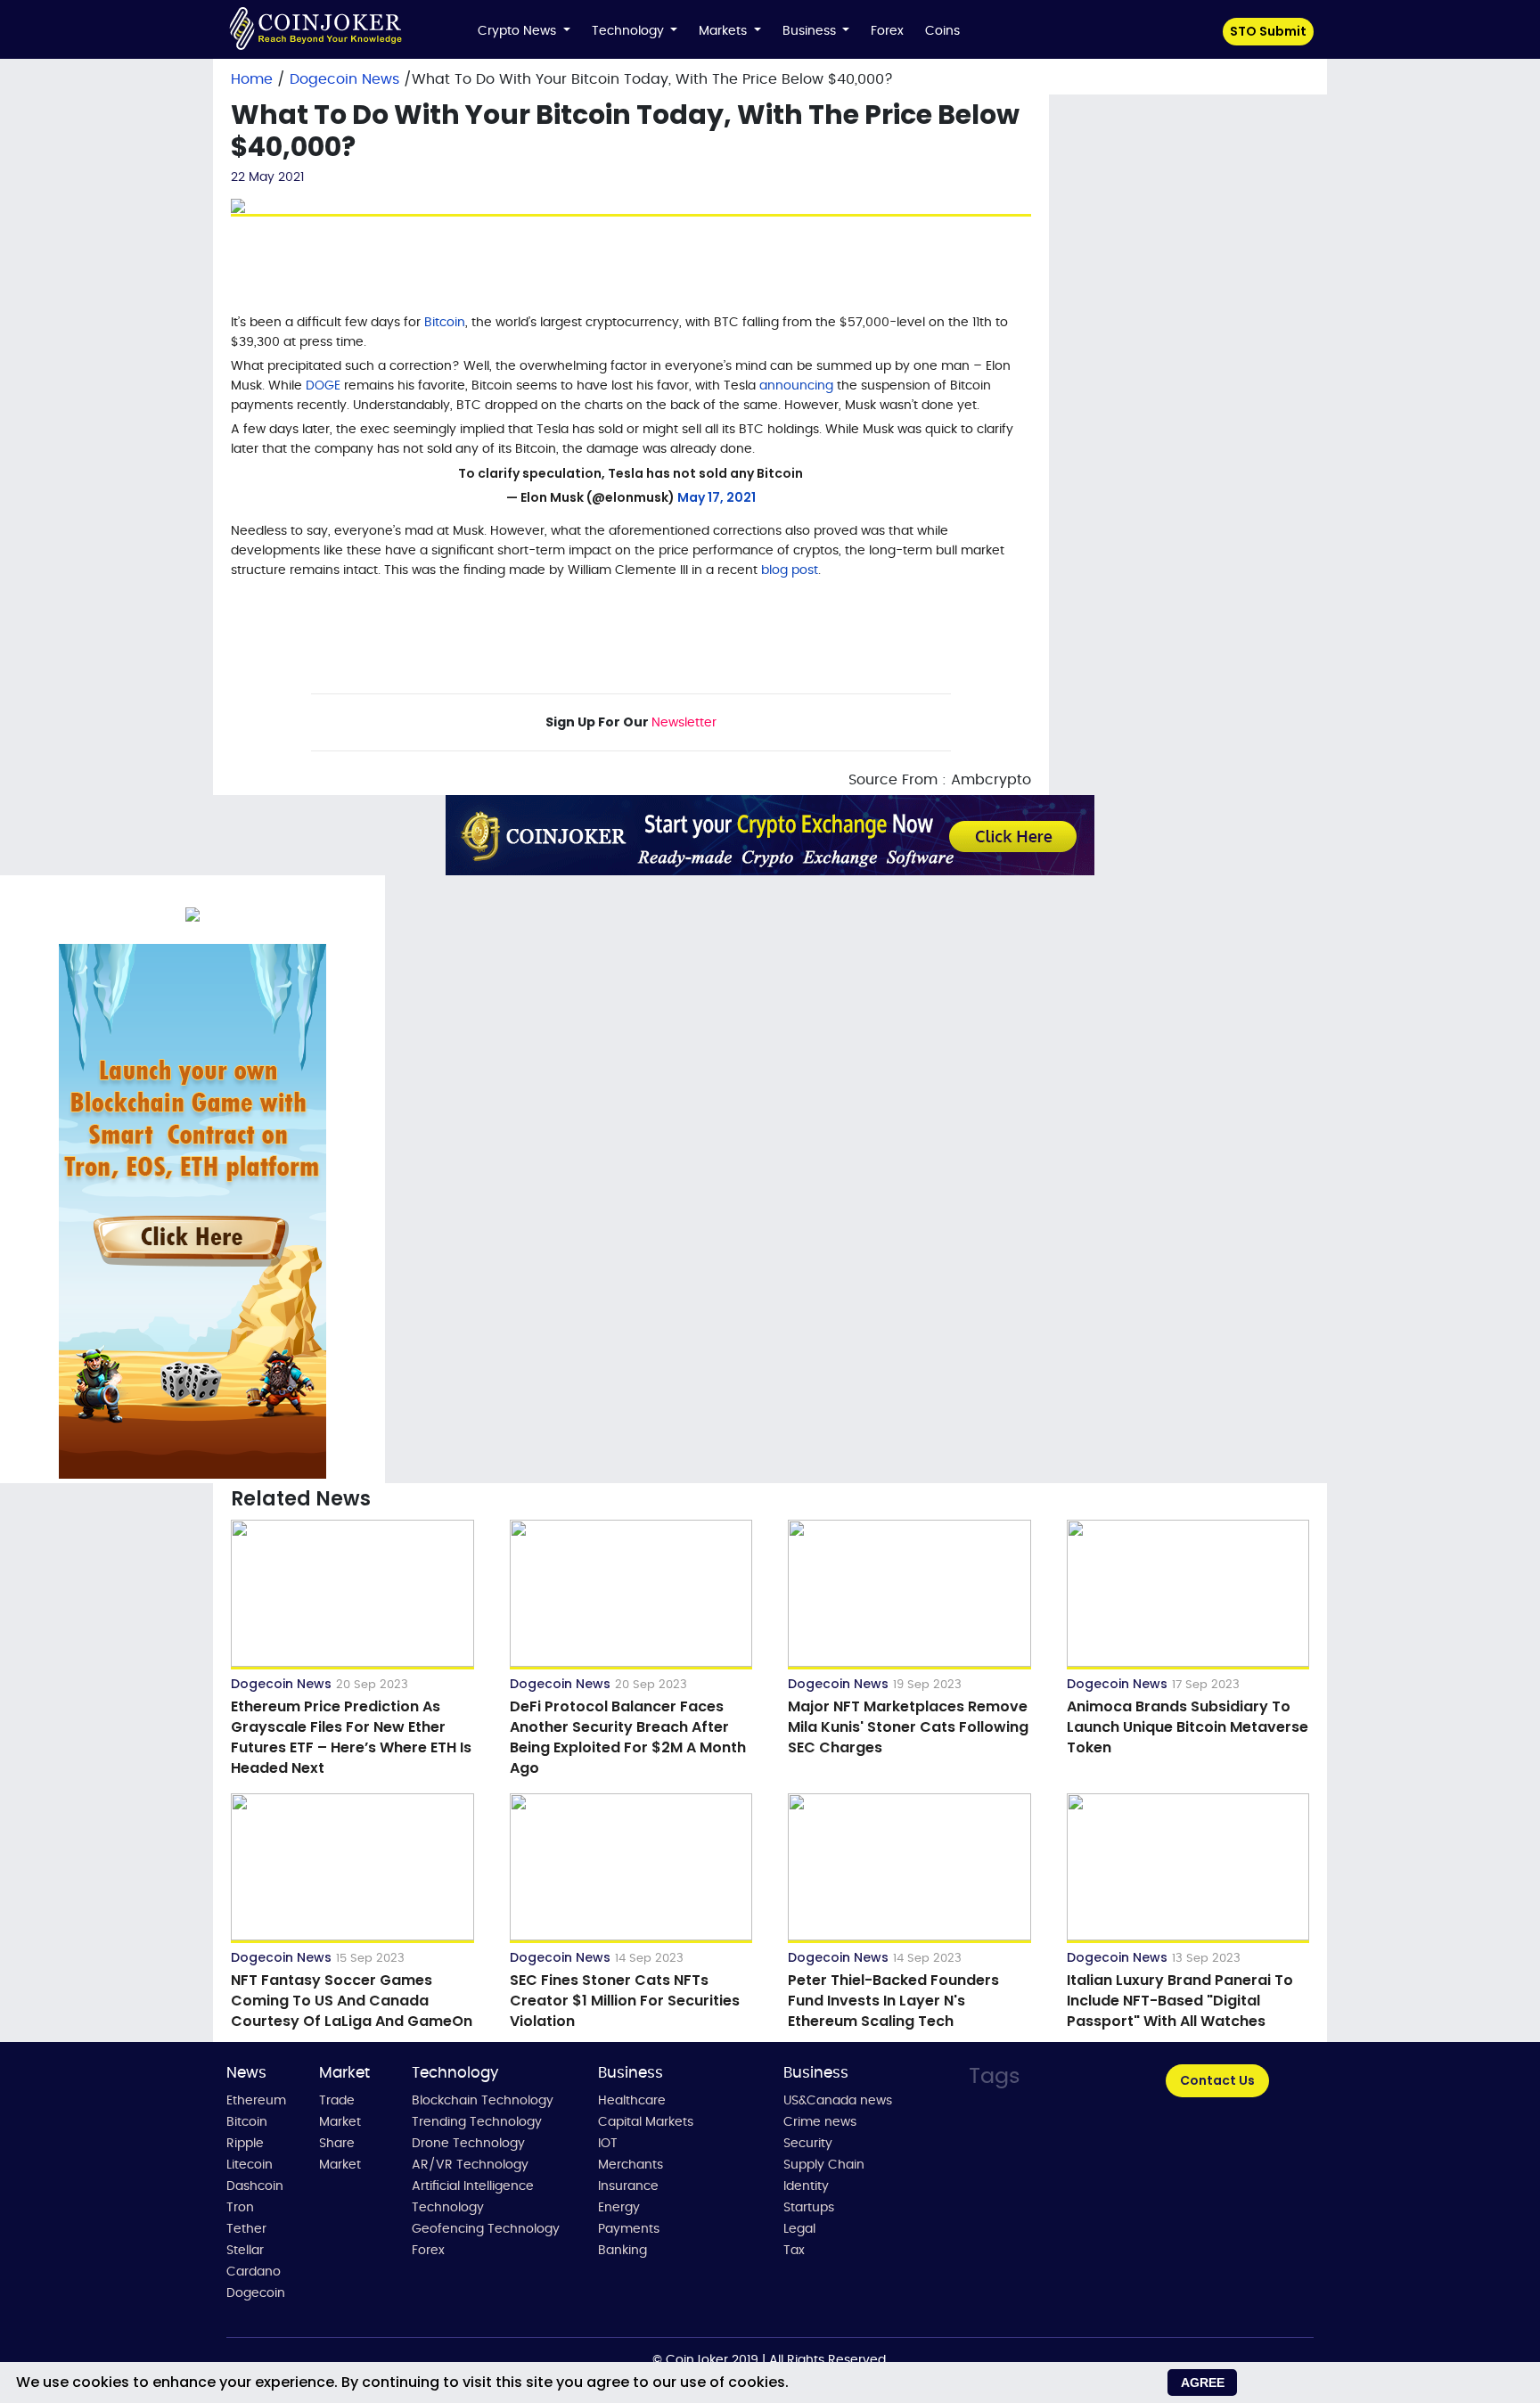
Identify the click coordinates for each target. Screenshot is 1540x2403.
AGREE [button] (1203, 2382)
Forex (887, 31)
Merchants (631, 2165)
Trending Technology (477, 2122)
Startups (809, 2208)
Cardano (254, 2272)
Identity (806, 2186)
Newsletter (684, 723)
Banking (623, 2251)
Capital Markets (646, 2122)
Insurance (628, 2186)
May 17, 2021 (717, 497)
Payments (629, 2229)
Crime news (820, 2122)
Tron (240, 2208)
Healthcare (632, 2101)
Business (811, 31)
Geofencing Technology (486, 2229)
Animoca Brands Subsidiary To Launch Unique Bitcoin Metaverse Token (1188, 1727)
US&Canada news (838, 2101)
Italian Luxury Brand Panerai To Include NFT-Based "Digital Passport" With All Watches (1180, 2001)
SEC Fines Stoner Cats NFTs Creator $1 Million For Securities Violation (625, 2001)
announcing (796, 386)
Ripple (245, 2144)
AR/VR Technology (470, 2165)
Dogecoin (256, 2293)
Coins (942, 31)
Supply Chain (824, 2165)
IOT (608, 2144)
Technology (630, 31)
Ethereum (256, 2101)
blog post (790, 570)
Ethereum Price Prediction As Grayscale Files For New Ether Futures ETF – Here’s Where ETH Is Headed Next (351, 1737)
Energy (619, 2208)
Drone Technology (468, 2144)
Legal (799, 2229)
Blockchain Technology (483, 2101)
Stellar (245, 2251)
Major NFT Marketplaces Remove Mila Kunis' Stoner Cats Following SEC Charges (908, 1727)
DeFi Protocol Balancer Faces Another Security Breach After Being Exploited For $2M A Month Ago (628, 1737)
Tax (794, 2251)
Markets (725, 31)
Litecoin (250, 2165)
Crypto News (519, 31)
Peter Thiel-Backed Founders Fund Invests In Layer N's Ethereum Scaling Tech (893, 2001)
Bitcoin (445, 323)
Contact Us (1217, 2080)
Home (252, 79)
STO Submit (1268, 31)
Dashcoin (255, 2186)
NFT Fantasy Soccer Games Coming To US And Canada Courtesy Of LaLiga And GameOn (352, 2001)
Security (808, 2144)
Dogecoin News (347, 79)
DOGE (323, 386)
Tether (246, 2229)
